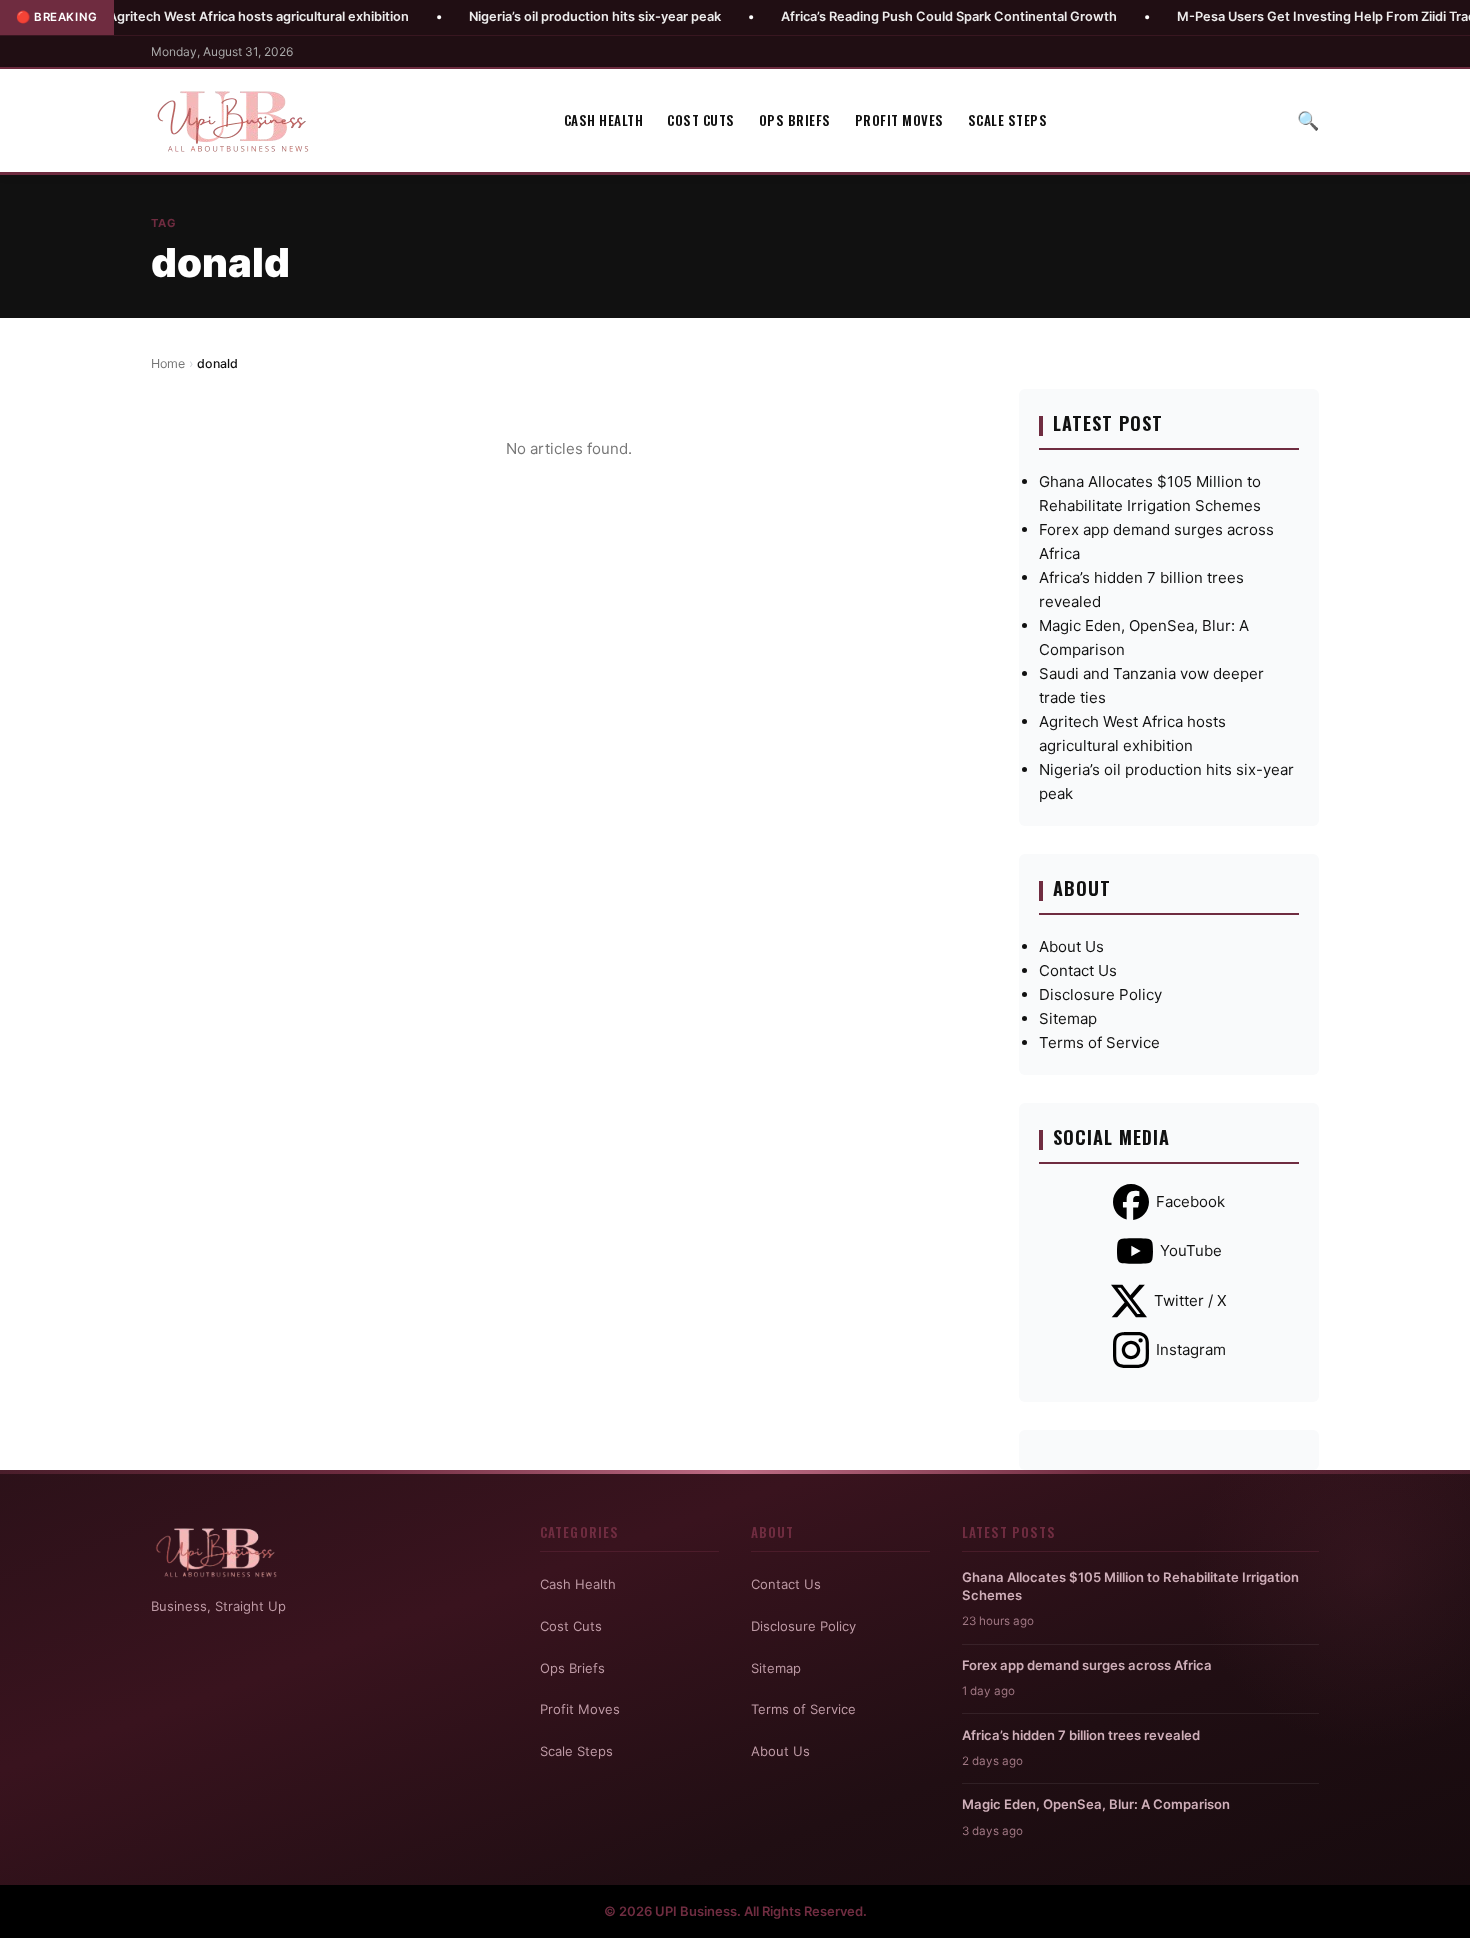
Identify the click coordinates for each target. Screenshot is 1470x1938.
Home (168, 363)
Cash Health (604, 120)
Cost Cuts (701, 120)
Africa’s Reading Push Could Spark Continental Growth (886, 16)
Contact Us (1078, 970)
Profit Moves (899, 120)
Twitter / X (1190, 1300)
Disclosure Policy (1100, 994)
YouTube (1191, 1250)
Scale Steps (1008, 120)
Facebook (1190, 1201)
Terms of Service (1099, 1042)
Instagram (1191, 1349)
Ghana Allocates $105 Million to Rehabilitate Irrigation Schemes (1130, 1586)
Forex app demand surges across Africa (1087, 1665)
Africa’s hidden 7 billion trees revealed (1081, 1735)
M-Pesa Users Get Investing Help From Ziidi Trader (1270, 16)
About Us (1071, 946)
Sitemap (1068, 1018)
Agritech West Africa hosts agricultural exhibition (195, 16)
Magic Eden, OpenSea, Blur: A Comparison (1096, 1804)
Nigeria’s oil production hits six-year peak (532, 16)
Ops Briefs (795, 120)
